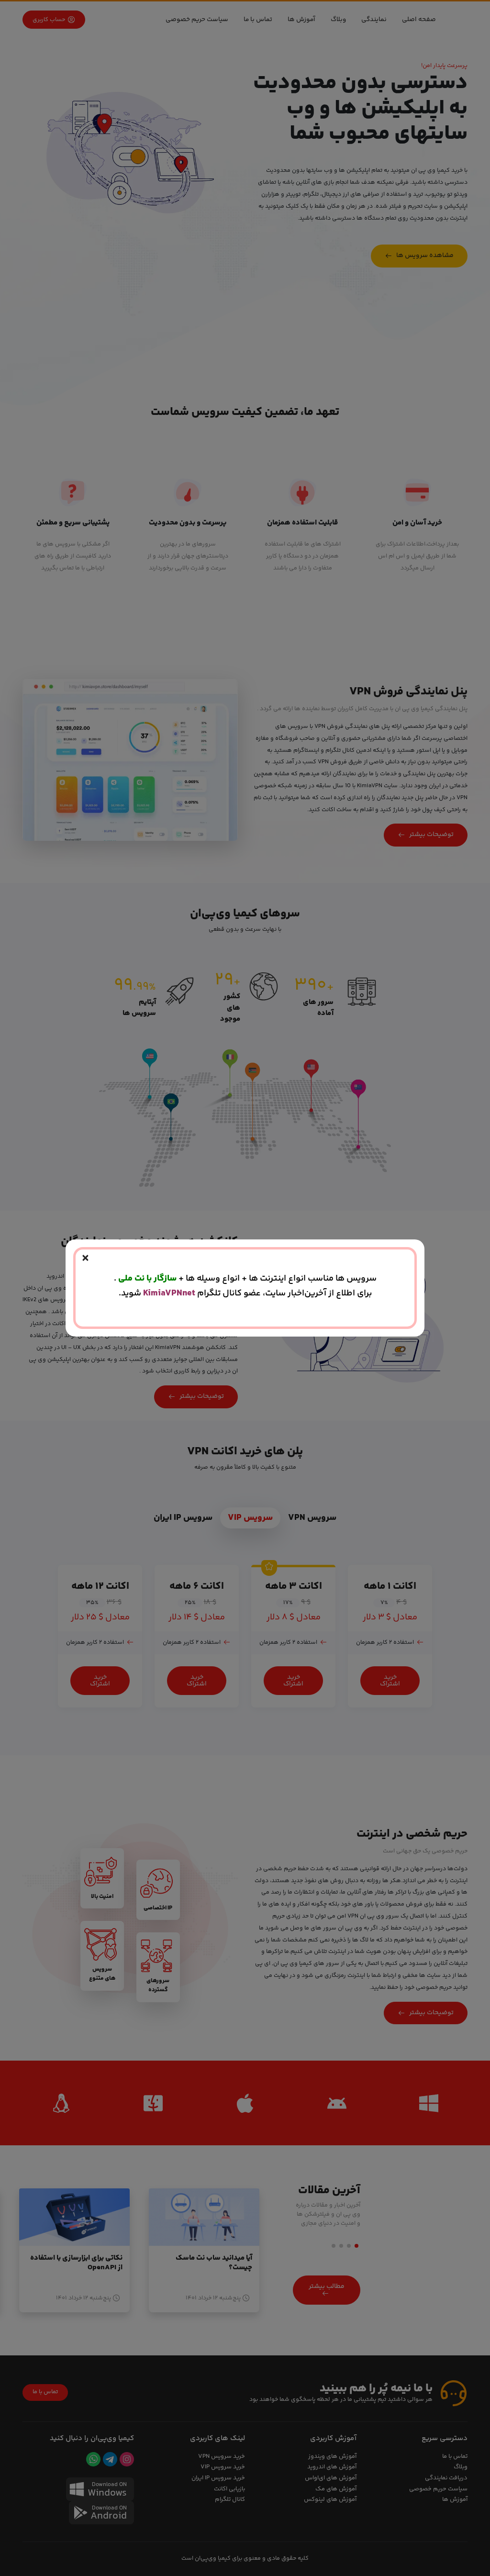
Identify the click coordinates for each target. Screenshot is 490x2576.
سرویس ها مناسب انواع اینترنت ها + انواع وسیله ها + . (245, 1278)
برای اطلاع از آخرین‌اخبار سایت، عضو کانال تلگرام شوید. (245, 1293)
